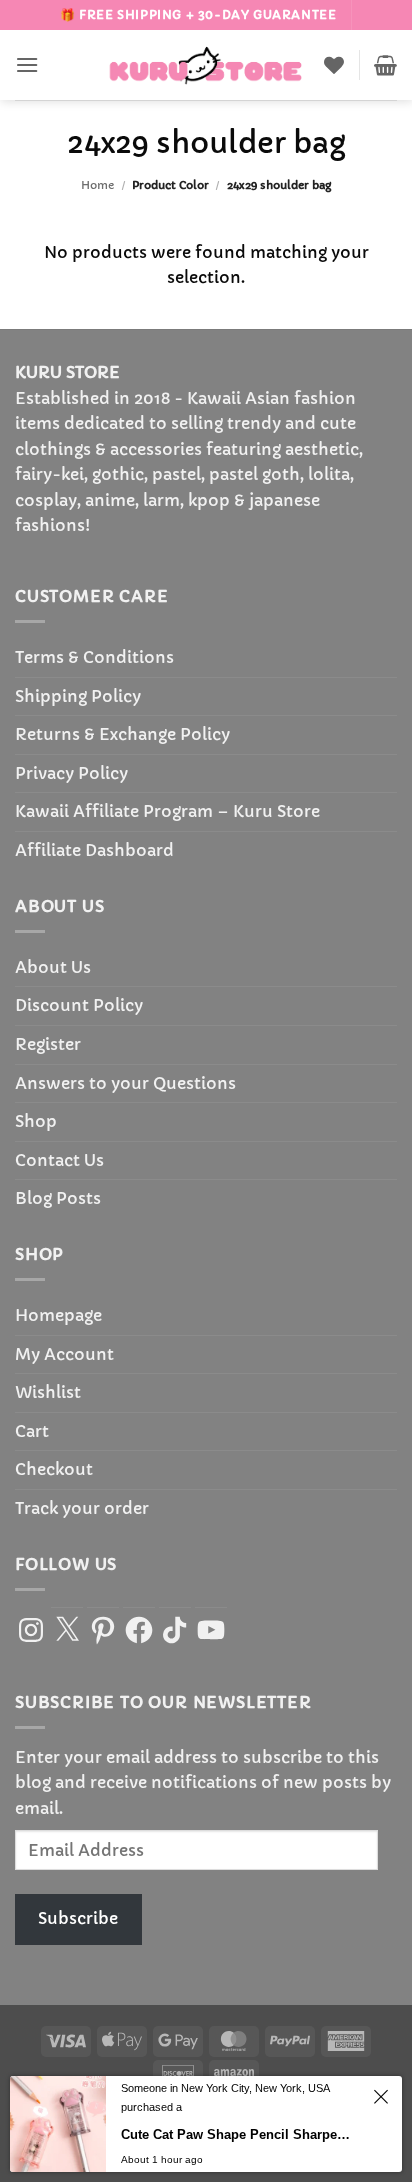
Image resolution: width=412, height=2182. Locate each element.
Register (48, 1044)
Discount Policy (79, 1005)
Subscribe (78, 1918)
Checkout (54, 1469)
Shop (36, 1121)
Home (97, 185)
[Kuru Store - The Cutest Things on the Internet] (206, 65)
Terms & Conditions (94, 657)
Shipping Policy (78, 696)
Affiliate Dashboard (94, 850)
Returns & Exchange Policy (122, 734)
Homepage (58, 1315)
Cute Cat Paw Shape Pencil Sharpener (238, 2162)
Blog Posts (58, 1198)
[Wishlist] (334, 65)
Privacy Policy (71, 773)
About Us (53, 967)
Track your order (82, 1508)
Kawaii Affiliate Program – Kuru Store (167, 811)
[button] (27, 64)
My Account (64, 1354)
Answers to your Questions (125, 1083)
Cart (32, 1431)
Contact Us (59, 1160)
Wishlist (48, 1392)
